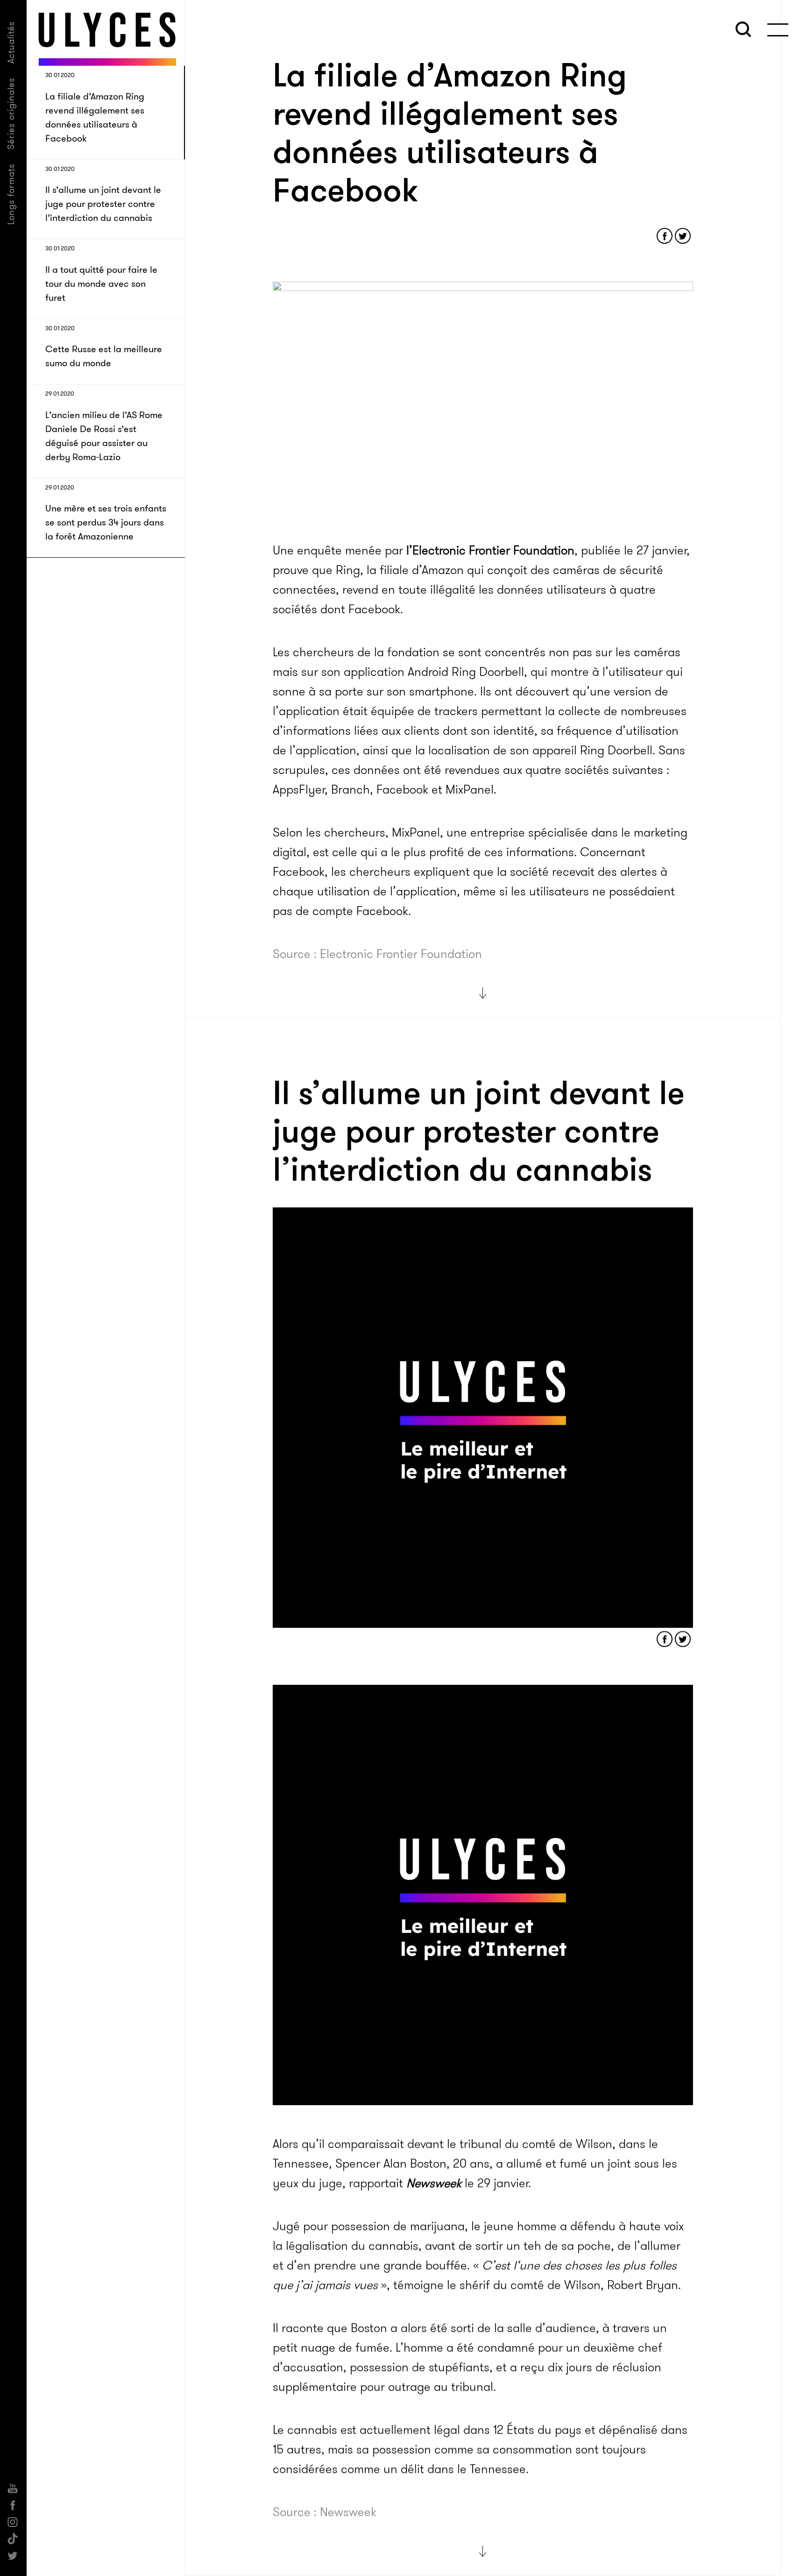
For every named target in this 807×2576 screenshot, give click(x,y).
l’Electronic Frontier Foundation (490, 550)
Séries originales (11, 114)
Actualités (11, 42)
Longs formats (11, 194)
